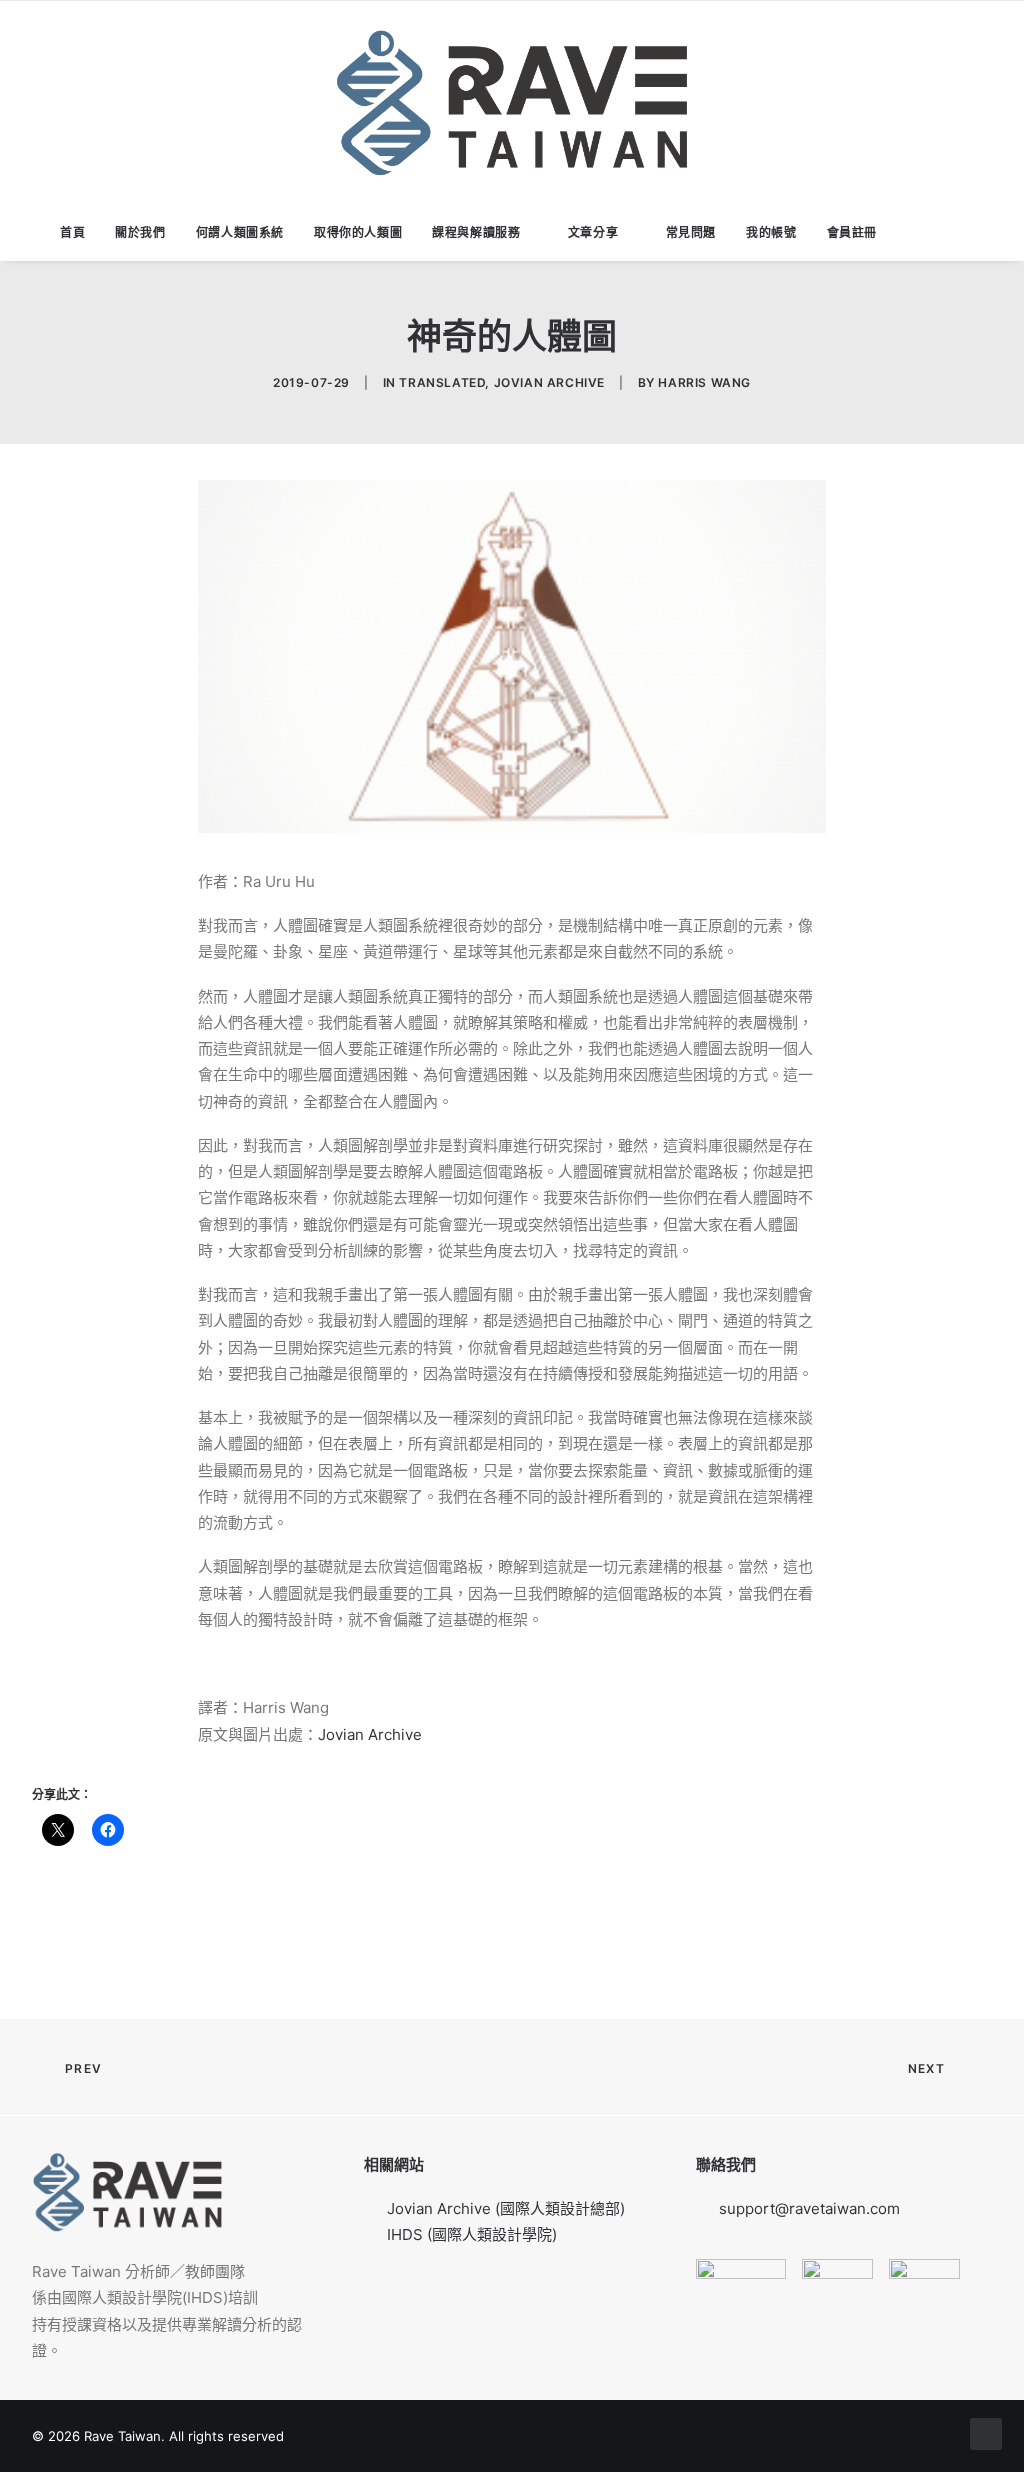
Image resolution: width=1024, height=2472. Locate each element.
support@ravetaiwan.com (809, 2208)
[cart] (960, 233)
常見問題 (691, 232)
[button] (928, 233)
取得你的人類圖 (358, 232)
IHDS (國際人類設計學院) (472, 2234)
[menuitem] (72, 233)
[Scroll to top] (986, 2432)
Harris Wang (704, 382)
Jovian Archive (549, 382)
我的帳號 (771, 232)
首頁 (72, 232)
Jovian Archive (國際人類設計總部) (506, 2208)
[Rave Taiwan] (512, 103)
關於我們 (140, 232)
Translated (442, 382)
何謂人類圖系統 (240, 232)
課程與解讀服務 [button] (476, 232)
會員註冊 (852, 232)
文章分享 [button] (593, 232)
